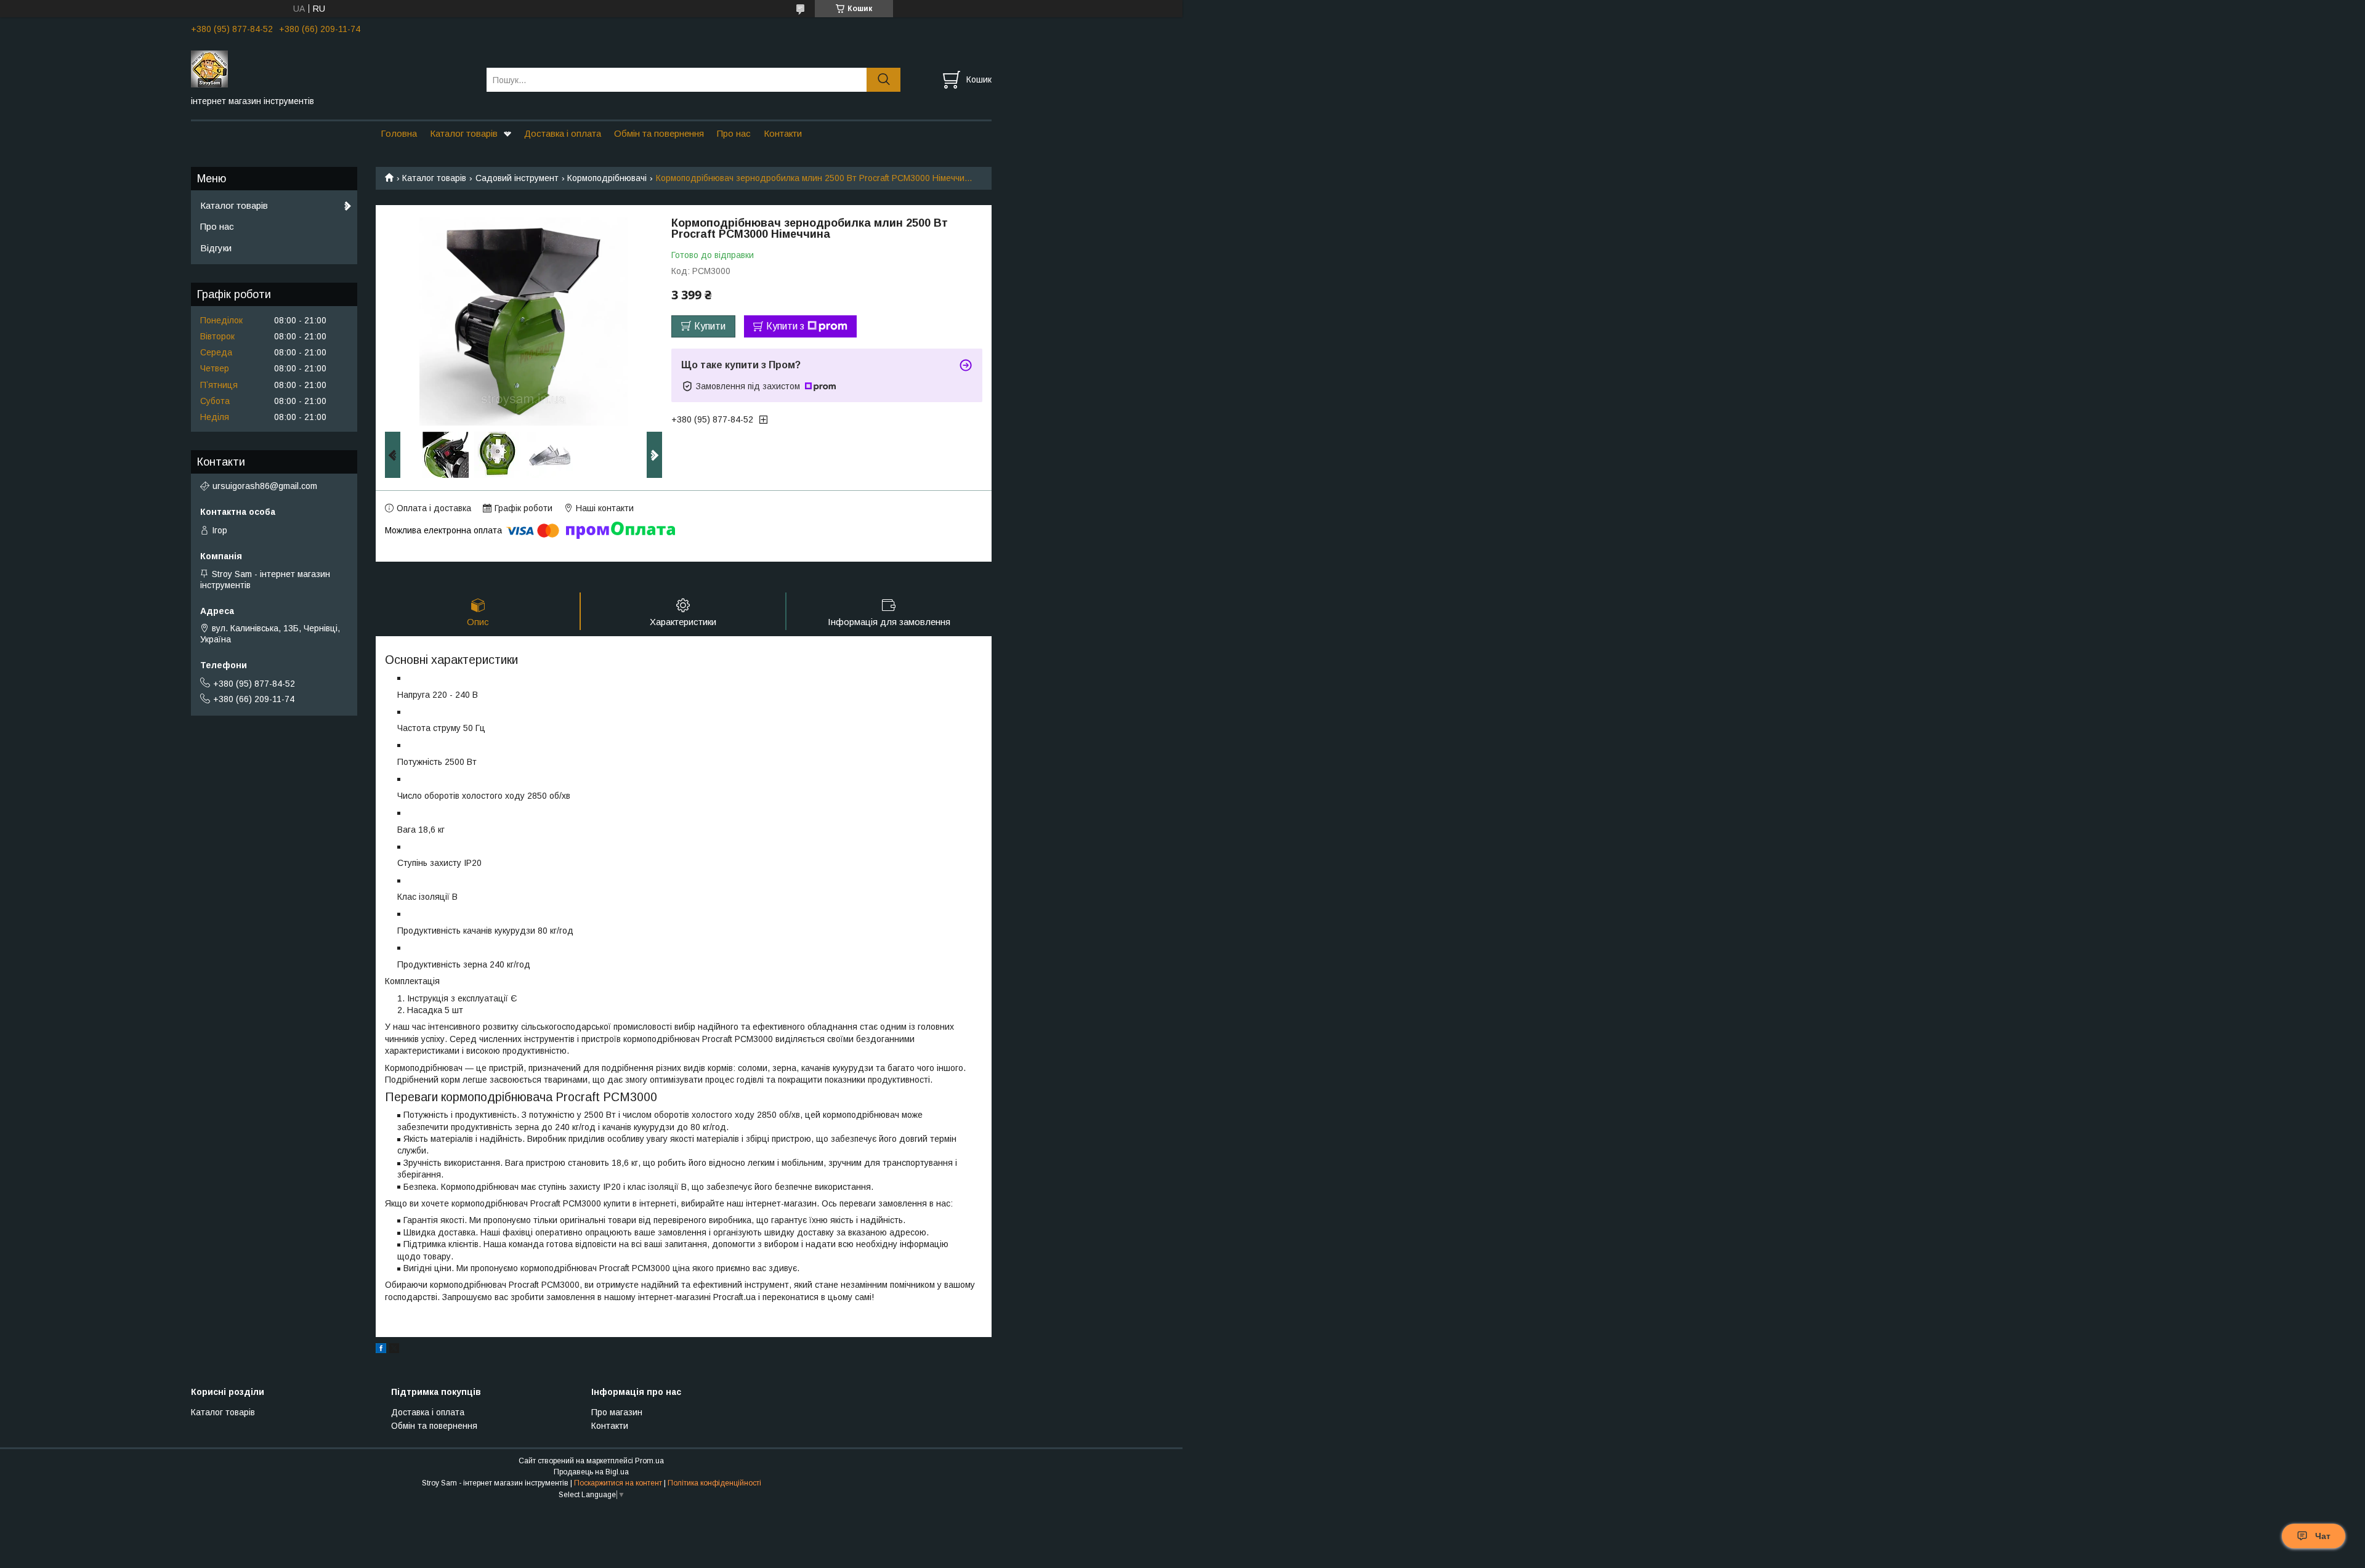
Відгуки (216, 248)
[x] (394, 1350)
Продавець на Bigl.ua (591, 1472)
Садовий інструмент (517, 178)
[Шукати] (883, 80)
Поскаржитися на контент (618, 1483)
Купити (710, 326)
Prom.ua (649, 1461)
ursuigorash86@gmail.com (265, 486)
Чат (2323, 1536)
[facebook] (381, 1350)
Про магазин (617, 1412)
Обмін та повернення (659, 133)
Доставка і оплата (563, 133)
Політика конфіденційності (714, 1483)
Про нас (734, 133)
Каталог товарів (464, 133)
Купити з (785, 326)
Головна (399, 133)
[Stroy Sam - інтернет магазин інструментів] (331, 68)
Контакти (783, 133)
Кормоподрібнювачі (607, 178)
